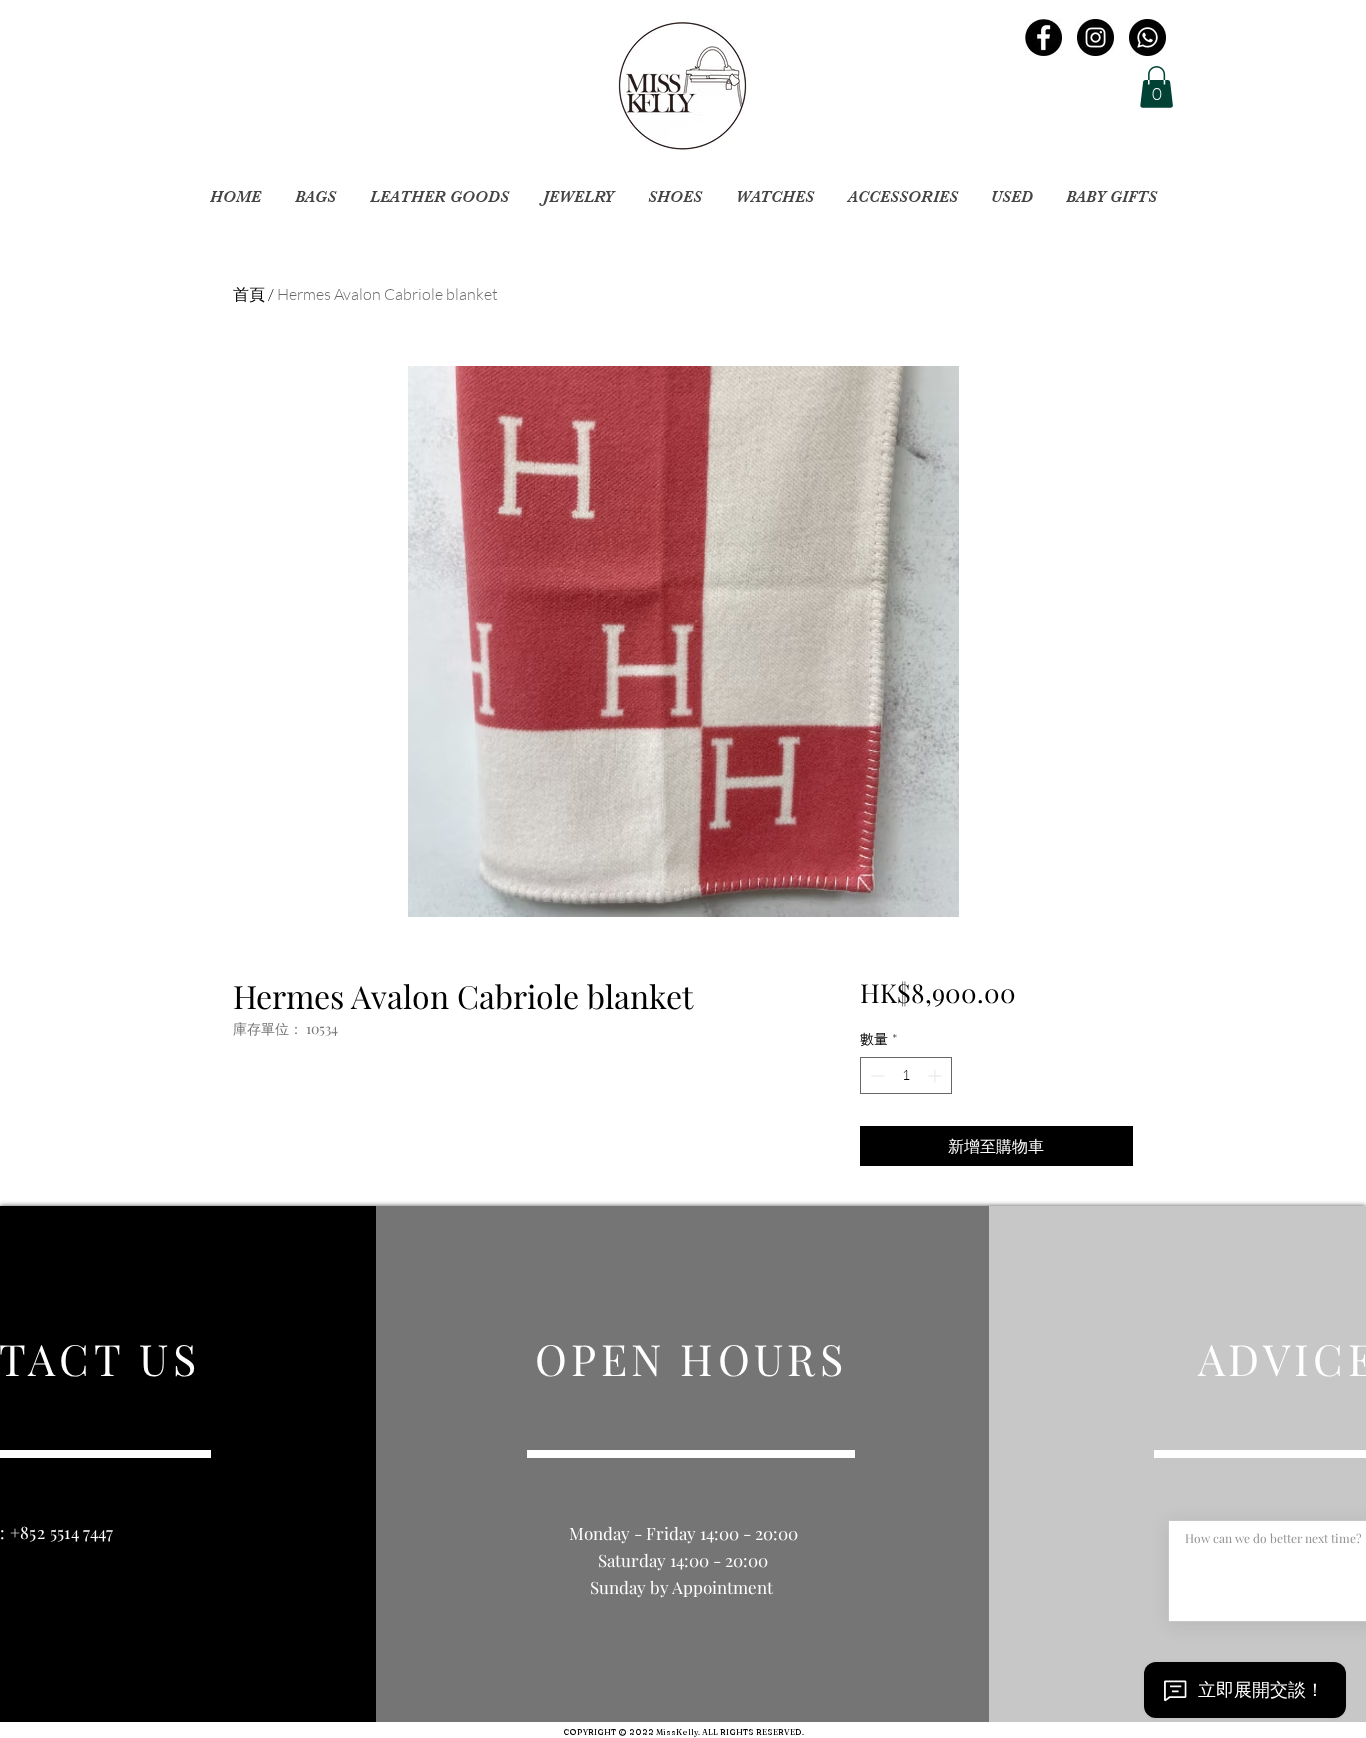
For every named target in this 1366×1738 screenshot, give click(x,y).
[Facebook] (1043, 37)
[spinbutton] (906, 1075)
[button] (1156, 87)
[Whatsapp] (1147, 37)
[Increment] (936, 1075)
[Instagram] (1095, 37)
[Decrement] (875, 1075)
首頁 (249, 294)
